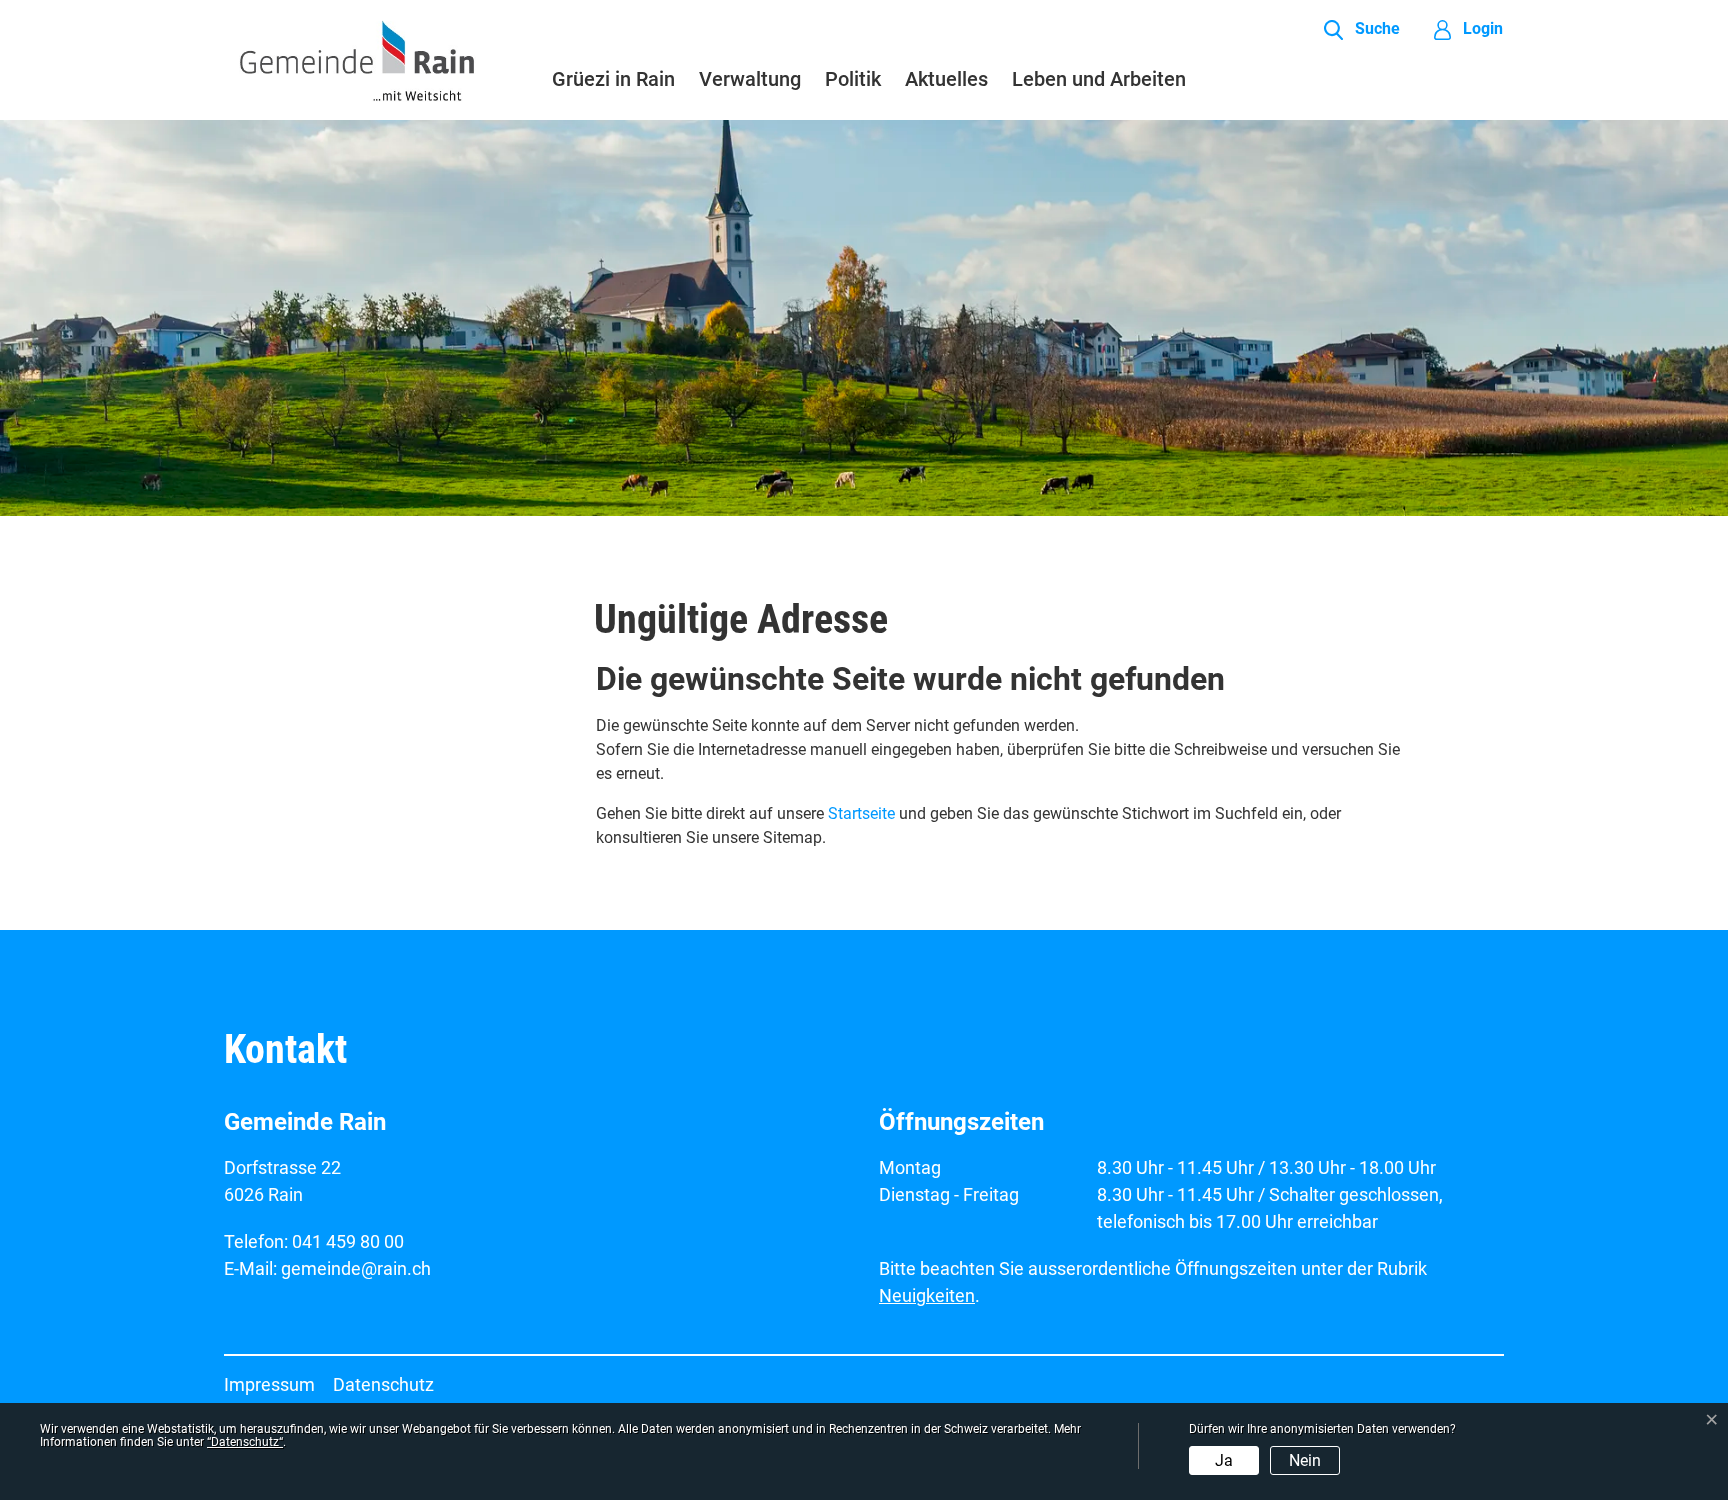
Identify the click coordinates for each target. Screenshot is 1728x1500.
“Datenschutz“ (245, 1442)
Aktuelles (946, 79)
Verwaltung (750, 79)
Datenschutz (383, 1384)
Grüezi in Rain (613, 79)
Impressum (269, 1384)
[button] (1362, 30)
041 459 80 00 (348, 1241)
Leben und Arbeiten (1099, 79)
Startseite (861, 813)
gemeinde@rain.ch (356, 1268)
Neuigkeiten (927, 1295)
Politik (853, 79)
